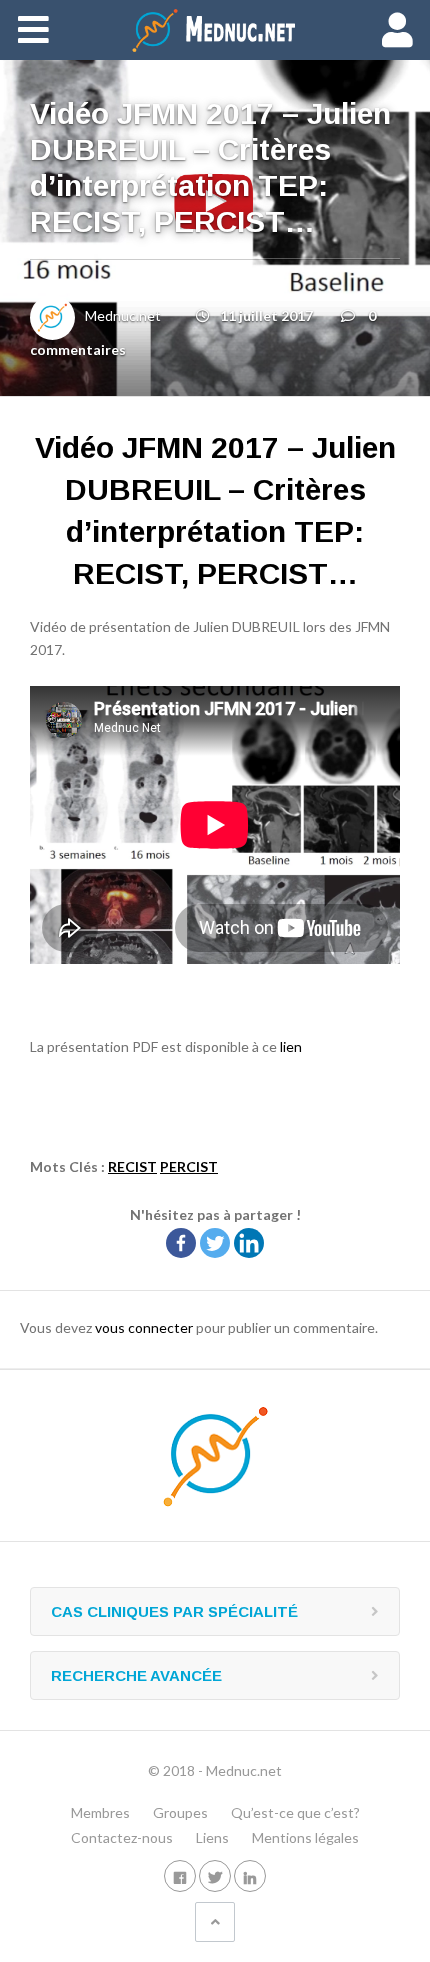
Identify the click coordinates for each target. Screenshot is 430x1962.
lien (291, 1046)
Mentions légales (305, 1837)
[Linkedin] (249, 1243)
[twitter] (215, 1875)
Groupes (180, 1812)
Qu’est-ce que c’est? (295, 1812)
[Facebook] (181, 1243)
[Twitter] (215, 1243)
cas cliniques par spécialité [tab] (174, 1611)
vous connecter (144, 1327)
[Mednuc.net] (215, 30)
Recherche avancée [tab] (136, 1675)
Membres (100, 1812)
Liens (212, 1837)
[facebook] (180, 1875)
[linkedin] (250, 1875)
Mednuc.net (123, 315)
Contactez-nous (122, 1837)
